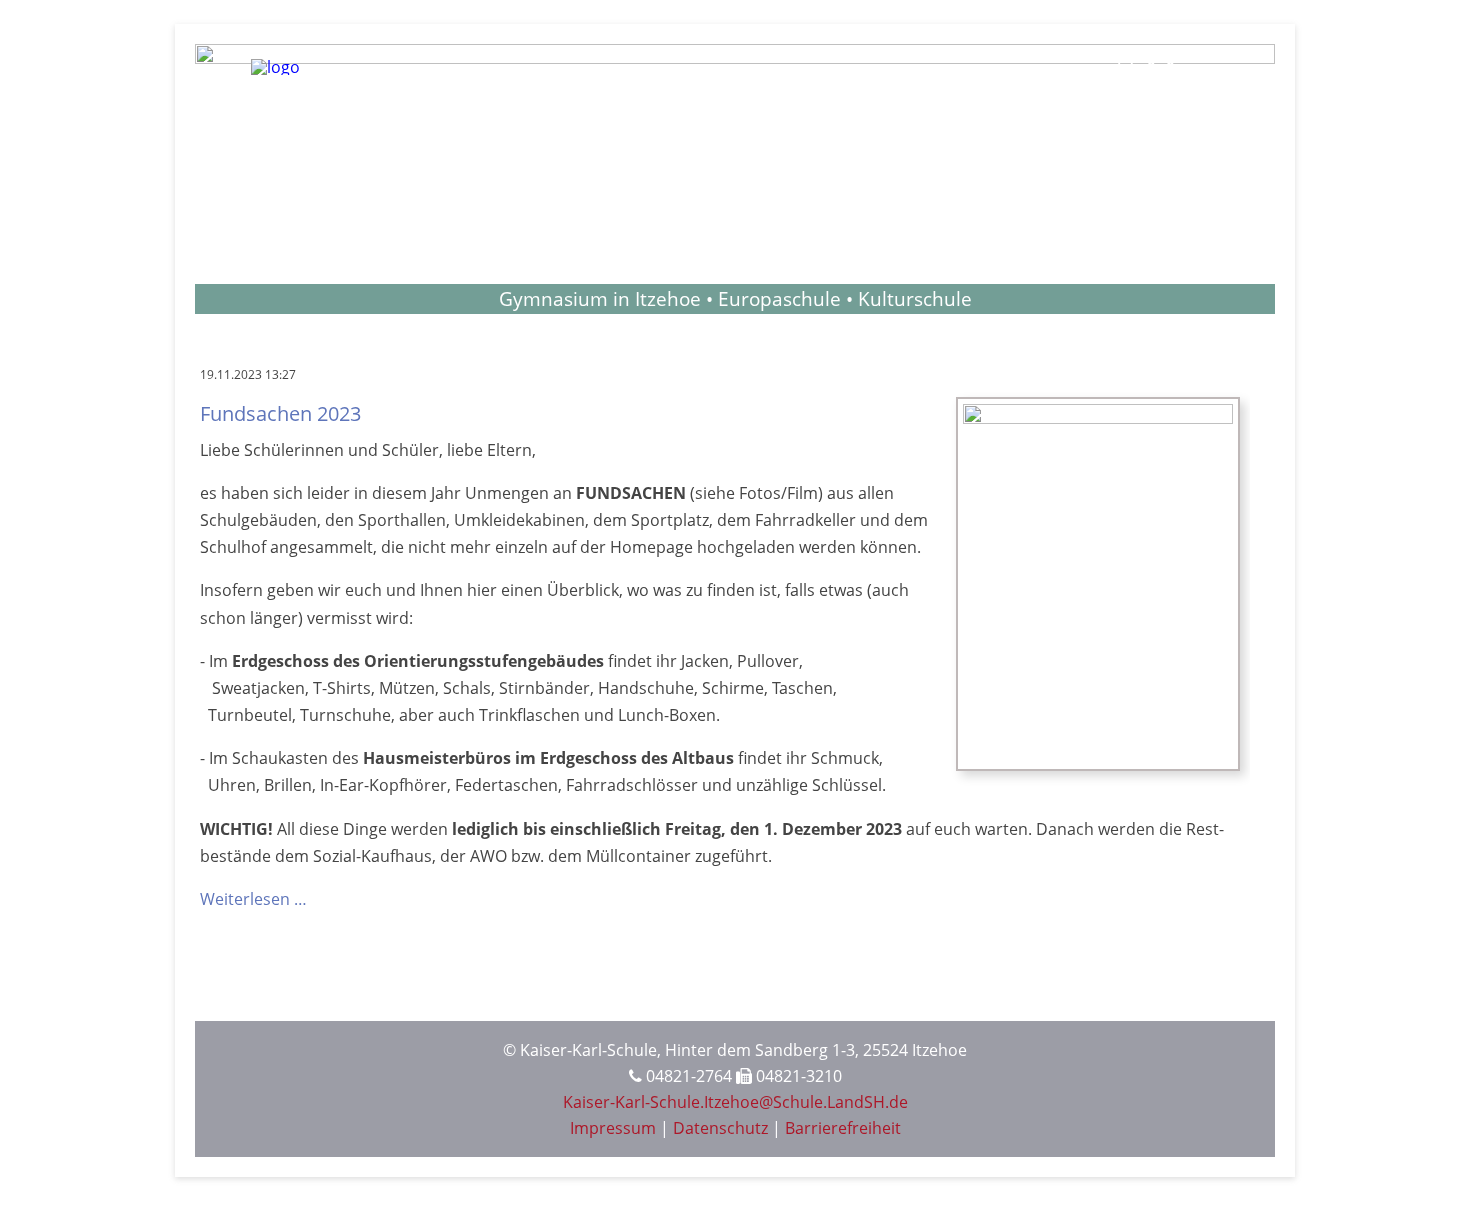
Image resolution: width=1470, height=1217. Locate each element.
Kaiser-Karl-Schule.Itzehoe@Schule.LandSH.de (735, 1102)
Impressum (613, 1128)
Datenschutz (720, 1128)
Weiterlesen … (253, 899)
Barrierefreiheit (843, 1128)
